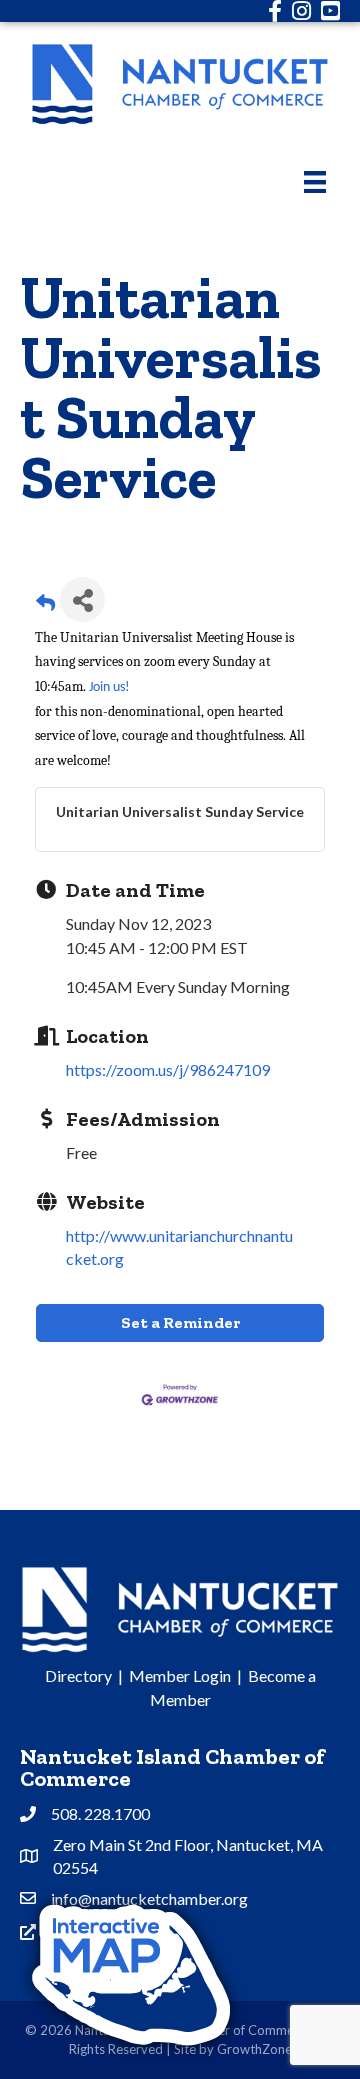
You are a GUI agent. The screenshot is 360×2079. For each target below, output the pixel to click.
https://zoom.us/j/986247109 (168, 1069)
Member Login (180, 1675)
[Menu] (315, 181)
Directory (78, 1675)
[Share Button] (82, 599)
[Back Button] (45, 605)
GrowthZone (254, 2049)
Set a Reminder (180, 1322)
